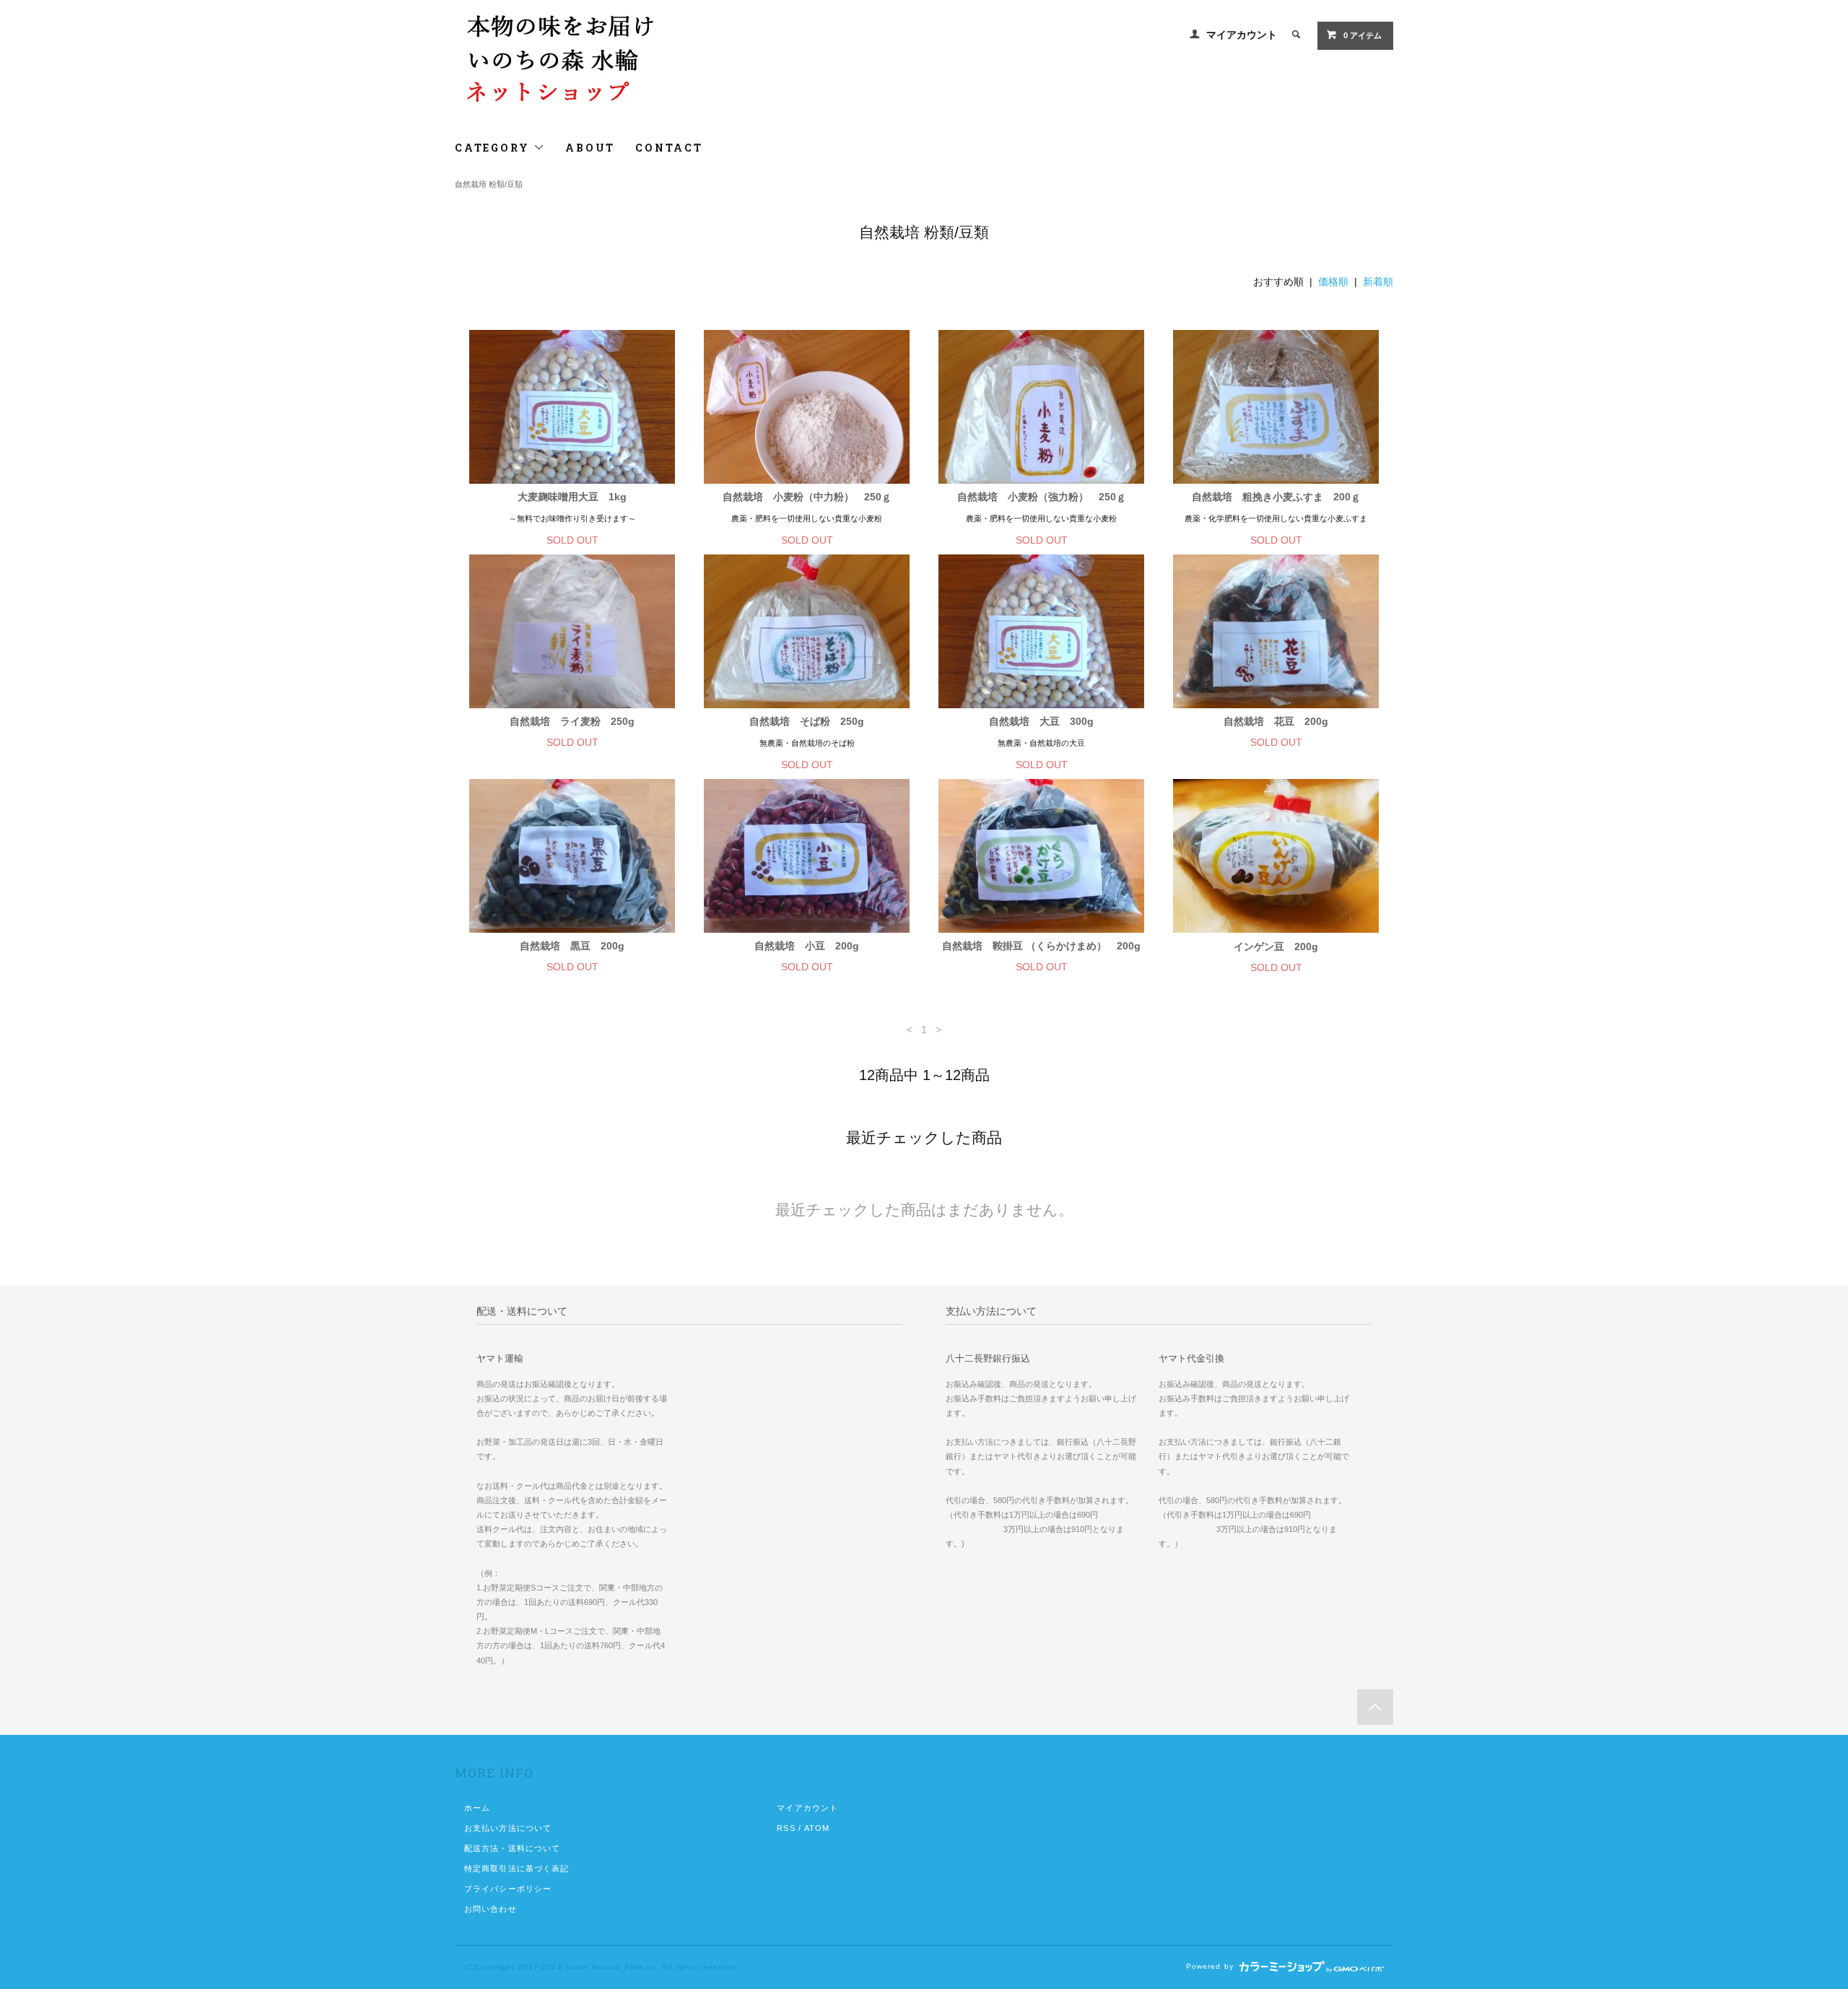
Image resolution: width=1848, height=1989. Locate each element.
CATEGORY (494, 148)
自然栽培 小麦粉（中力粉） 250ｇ (807, 497)
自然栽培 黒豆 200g (577, 946)
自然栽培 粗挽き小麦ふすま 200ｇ (1281, 497)
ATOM (817, 1828)
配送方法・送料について (512, 1848)
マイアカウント (1242, 35)
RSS (786, 1828)
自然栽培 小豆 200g (807, 946)
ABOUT (590, 148)
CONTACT (669, 148)
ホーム (477, 1808)
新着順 (1378, 282)
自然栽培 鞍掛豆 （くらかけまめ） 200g (1041, 946)
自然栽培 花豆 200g (1276, 721)
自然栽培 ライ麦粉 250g (572, 721)
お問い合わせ (491, 1909)
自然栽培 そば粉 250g (807, 721)
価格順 (1333, 282)
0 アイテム (1363, 35)
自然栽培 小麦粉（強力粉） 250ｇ (1042, 497)
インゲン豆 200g (1276, 946)
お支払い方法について (508, 1828)
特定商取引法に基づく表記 (517, 1868)
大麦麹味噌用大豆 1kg (572, 497)
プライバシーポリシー (508, 1889)
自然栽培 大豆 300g (1041, 721)
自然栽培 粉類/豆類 (489, 184)
